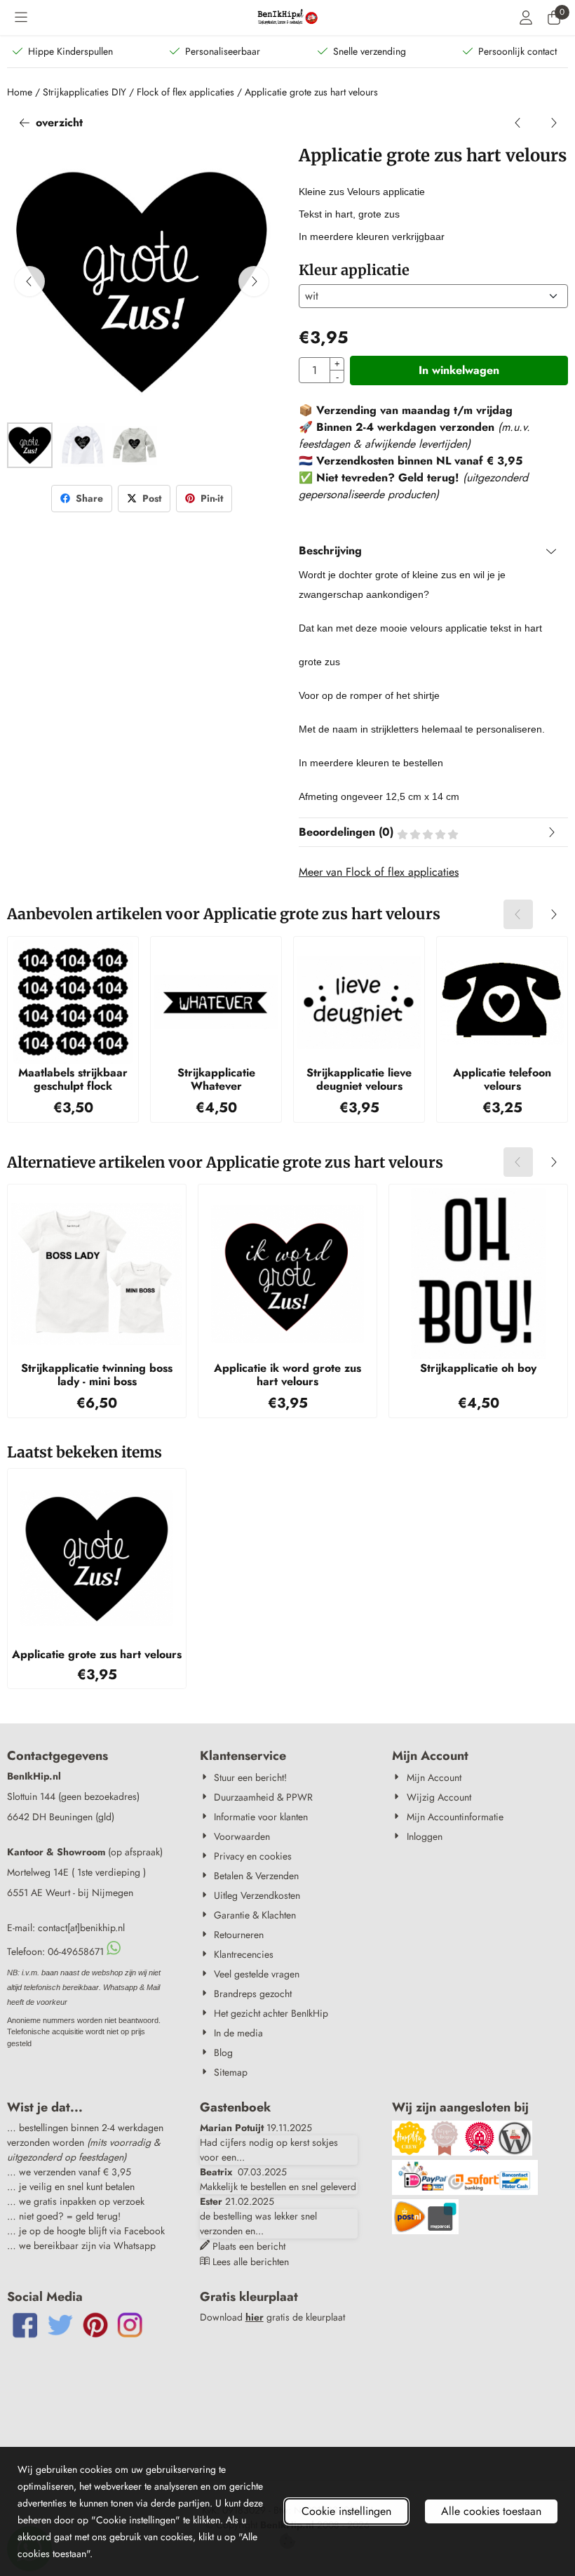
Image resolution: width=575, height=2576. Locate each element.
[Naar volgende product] (553, 123)
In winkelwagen (459, 370)
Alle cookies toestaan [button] (491, 2511)
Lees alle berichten (251, 2262)
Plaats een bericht (249, 2246)
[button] (21, 18)
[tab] (433, 551)
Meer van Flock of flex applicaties (379, 872)
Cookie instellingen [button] (346, 2511)
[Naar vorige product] (518, 123)
